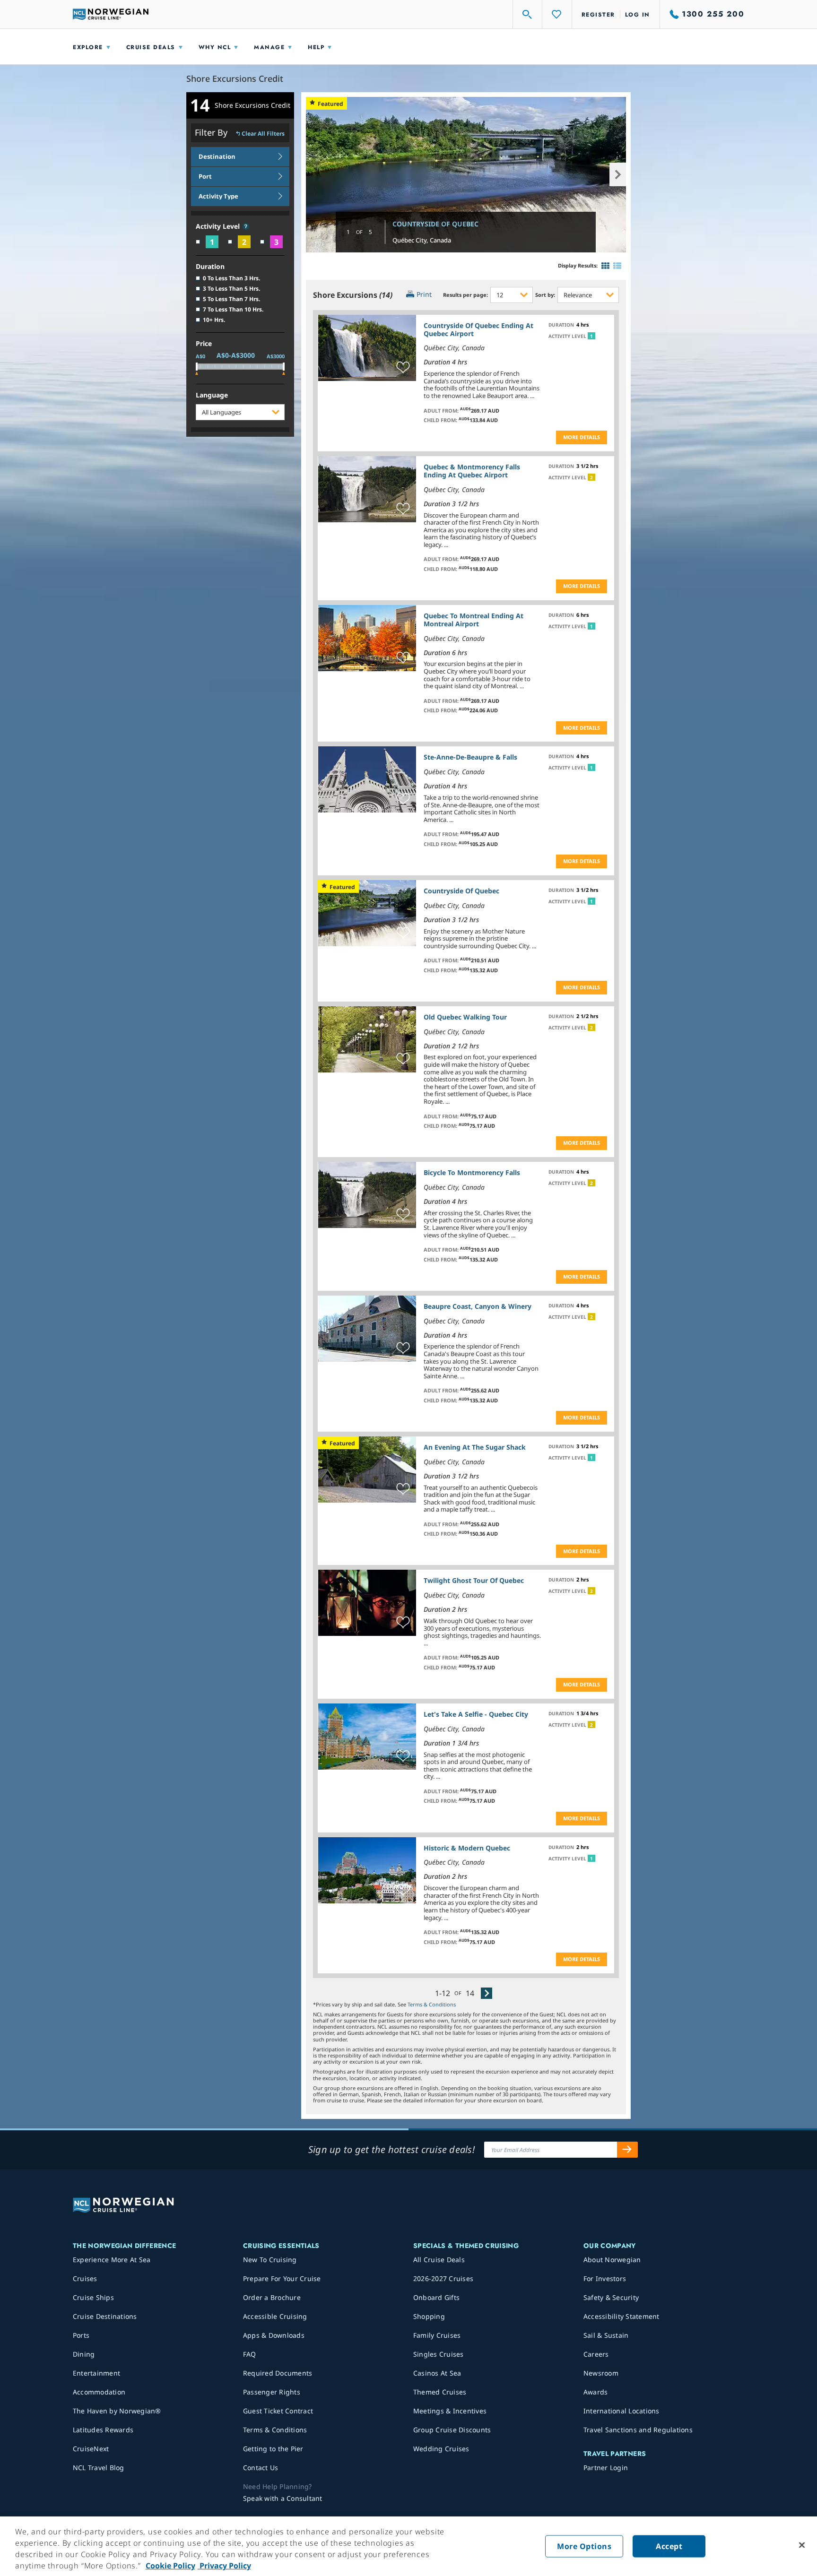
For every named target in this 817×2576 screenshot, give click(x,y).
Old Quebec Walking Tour (465, 1017)
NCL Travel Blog (99, 2468)
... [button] (532, 396)
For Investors (605, 2278)
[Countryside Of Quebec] (466, 175)
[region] (408, 2546)
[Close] (802, 2545)
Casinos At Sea (437, 2373)
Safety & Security (611, 2297)
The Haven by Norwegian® (117, 2411)
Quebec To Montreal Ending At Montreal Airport (474, 620)
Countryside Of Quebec (435, 224)
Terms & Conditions (432, 2004)
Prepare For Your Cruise (282, 2278)
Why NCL (215, 47)
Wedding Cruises (441, 2449)
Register (598, 15)
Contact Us (261, 2468)
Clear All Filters (263, 134)
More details (582, 437)
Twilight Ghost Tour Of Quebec (474, 1580)
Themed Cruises (440, 2392)
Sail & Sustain (606, 2335)
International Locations (621, 2411)
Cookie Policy (170, 2566)
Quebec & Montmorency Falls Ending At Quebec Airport (472, 471)
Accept (669, 2546)
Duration (210, 267)
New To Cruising (270, 2260)
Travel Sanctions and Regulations (638, 2430)
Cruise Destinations (105, 2316)
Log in (638, 15)
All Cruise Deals (439, 2260)
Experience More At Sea (112, 2260)
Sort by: (545, 295)
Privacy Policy (224, 2566)
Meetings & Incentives (450, 2411)
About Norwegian (612, 2260)
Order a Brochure (272, 2297)
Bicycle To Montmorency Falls (472, 1172)
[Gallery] (605, 266)
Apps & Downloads (274, 2335)
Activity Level (219, 227)
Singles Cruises (439, 2354)
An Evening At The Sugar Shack (475, 1447)
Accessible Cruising (275, 2316)
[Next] (487, 1993)
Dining (84, 2354)
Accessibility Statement (621, 2316)
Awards (596, 2392)
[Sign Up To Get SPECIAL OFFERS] (627, 2150)
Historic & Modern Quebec (467, 1848)
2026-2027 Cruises (443, 2278)
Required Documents (278, 2373)
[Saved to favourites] (403, 368)
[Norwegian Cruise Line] (111, 14)
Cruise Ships (93, 2297)
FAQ (250, 2354)
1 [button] (591, 336)
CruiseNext (91, 2449)
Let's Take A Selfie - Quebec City (476, 1714)
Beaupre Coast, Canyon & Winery (478, 1306)
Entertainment (96, 2373)
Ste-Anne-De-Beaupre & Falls (470, 757)
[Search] (528, 14)
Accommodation (99, 2392)
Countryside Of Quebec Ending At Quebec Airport (478, 329)
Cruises (85, 2278)
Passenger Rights (272, 2392)
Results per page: (465, 295)
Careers (596, 2354)
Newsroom (601, 2373)
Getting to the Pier (273, 2449)
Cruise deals (151, 47)
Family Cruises (437, 2335)
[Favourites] (557, 14)
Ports (81, 2335)
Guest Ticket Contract (278, 2411)
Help (316, 47)
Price (204, 344)
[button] (246, 226)
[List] (617, 266)
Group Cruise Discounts (452, 2430)
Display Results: (578, 265)
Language (212, 395)
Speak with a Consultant (283, 2498)
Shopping (429, 2316)
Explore (88, 47)
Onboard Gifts (436, 2297)
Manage (269, 47)
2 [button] (591, 477)
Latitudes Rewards (103, 2430)
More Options (584, 2546)
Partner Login (606, 2468)
